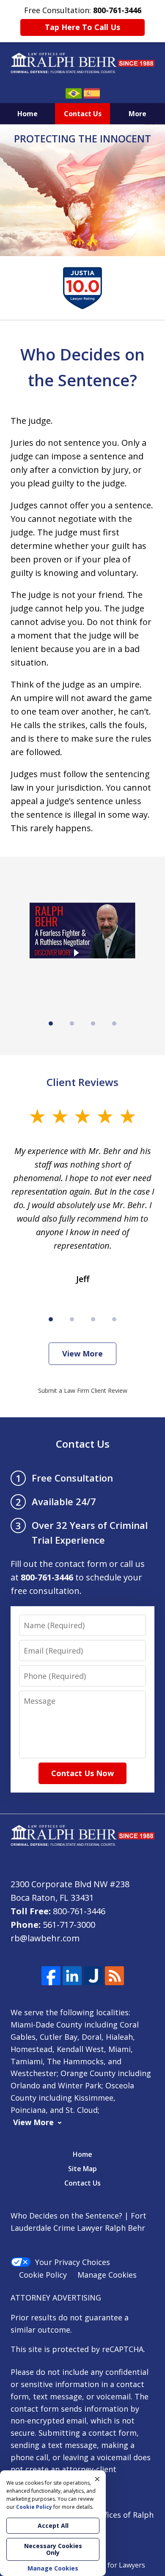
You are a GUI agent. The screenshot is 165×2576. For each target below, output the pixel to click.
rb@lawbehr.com (45, 1938)
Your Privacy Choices (73, 2262)
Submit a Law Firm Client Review (83, 1390)
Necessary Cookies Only (53, 2549)
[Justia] (93, 1976)
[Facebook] (51, 1976)
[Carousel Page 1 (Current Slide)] (51, 1023)
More (137, 114)
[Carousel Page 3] (93, 1023)
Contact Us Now (82, 1773)
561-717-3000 (69, 1925)
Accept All (53, 2526)
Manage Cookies (107, 2275)
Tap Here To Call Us (82, 27)
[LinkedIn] (72, 1976)
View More (82, 1353)
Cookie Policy (43, 2275)
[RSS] (114, 1976)
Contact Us (83, 114)
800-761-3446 (79, 1911)
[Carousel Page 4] (114, 1023)
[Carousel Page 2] (72, 1023)
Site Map (82, 2169)
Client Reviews (82, 1082)
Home (27, 114)
